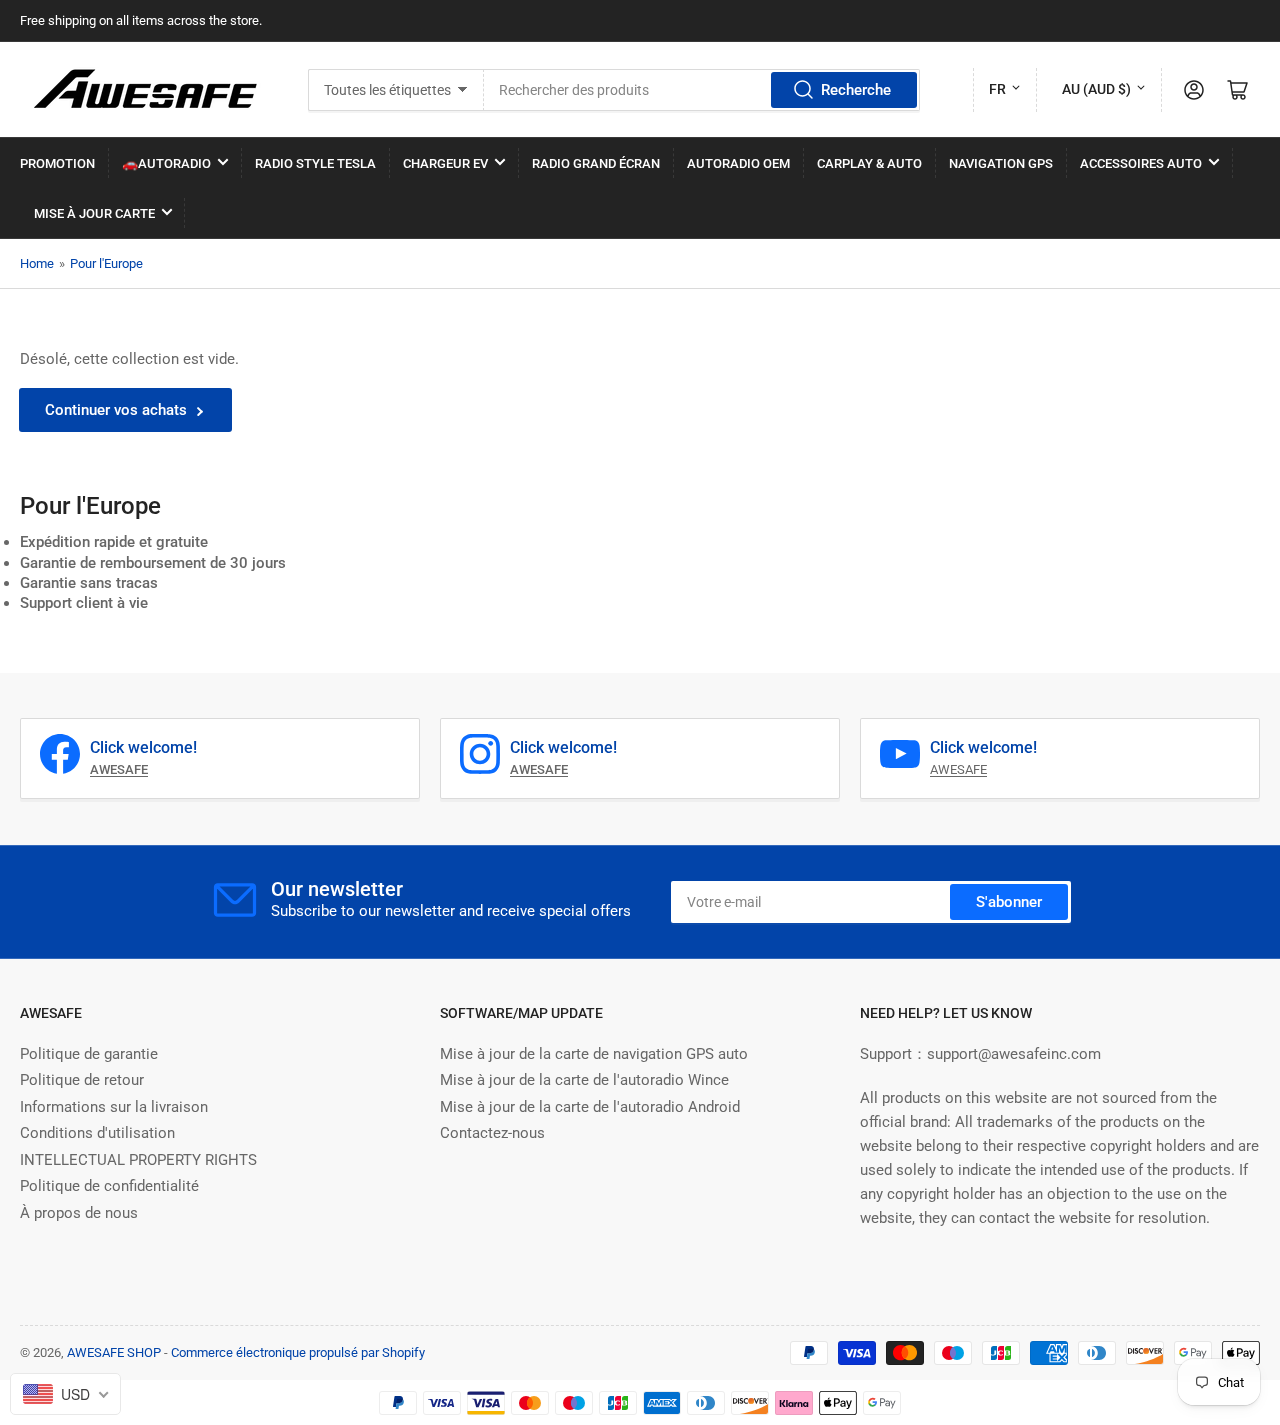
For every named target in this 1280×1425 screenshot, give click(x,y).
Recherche (856, 90)
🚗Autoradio (166, 163)
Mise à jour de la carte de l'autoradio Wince (584, 1080)
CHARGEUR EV (445, 163)
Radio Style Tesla (315, 163)
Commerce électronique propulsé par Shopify (298, 1352)
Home (37, 263)
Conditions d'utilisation (97, 1133)
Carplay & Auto (869, 163)
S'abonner (1009, 902)
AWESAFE (958, 769)
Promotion (57, 163)
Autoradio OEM (738, 163)
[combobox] (702, 90)
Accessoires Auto (1141, 163)
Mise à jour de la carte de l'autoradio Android (590, 1107)
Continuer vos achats (116, 410)
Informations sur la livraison (114, 1107)
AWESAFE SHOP (114, 1352)
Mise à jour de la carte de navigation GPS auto (594, 1054)
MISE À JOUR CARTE (94, 213)
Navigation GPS (1001, 163)
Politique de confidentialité (109, 1186)
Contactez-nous (492, 1133)
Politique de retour (82, 1080)
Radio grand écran (596, 163)
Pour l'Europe (106, 263)
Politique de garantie (89, 1054)
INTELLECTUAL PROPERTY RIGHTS (138, 1160)
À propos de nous (79, 1213)
